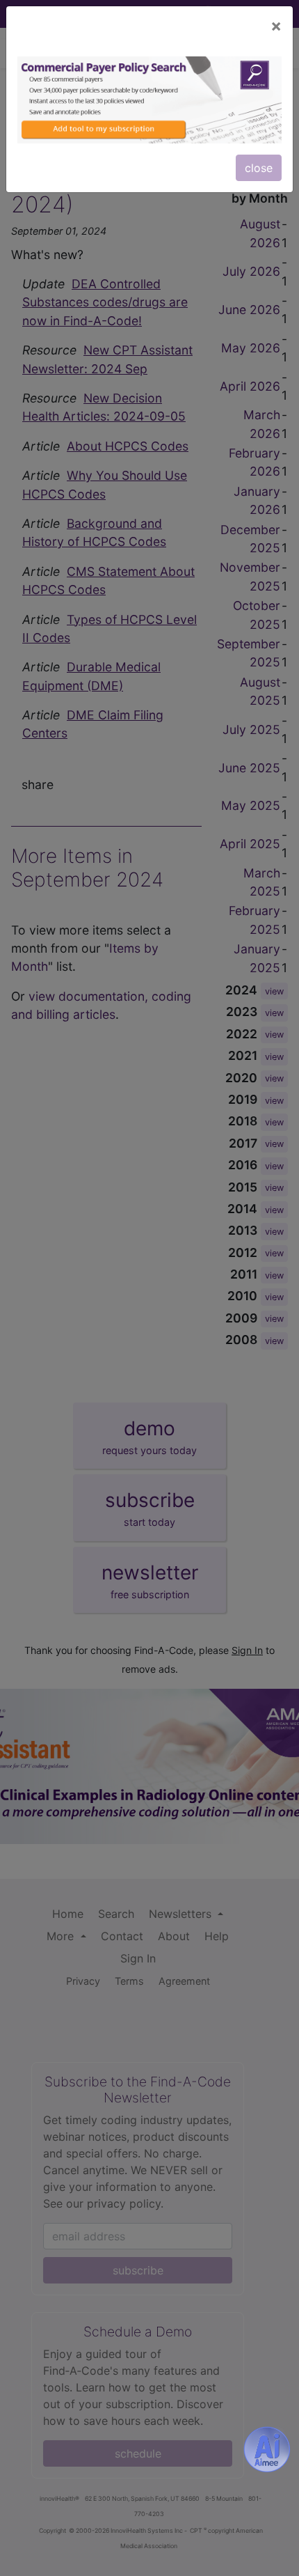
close (259, 168)
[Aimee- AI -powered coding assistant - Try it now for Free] (267, 2449)
